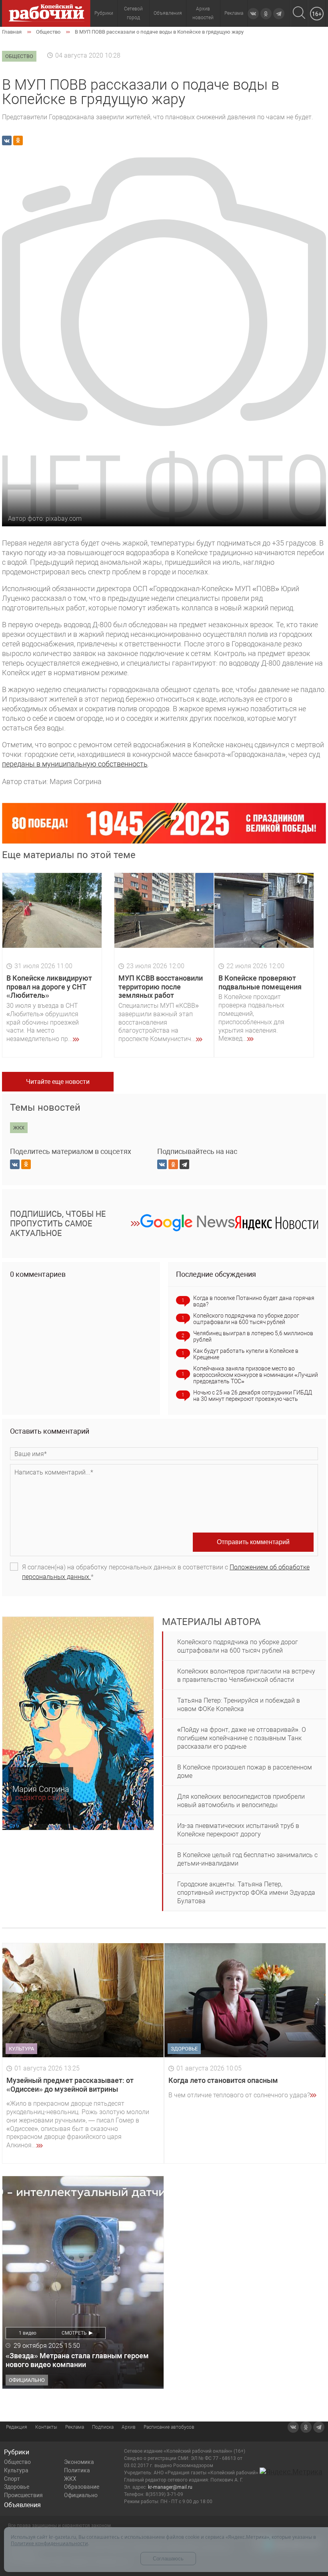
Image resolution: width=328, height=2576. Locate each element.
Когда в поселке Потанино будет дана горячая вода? (254, 1301)
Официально (81, 2495)
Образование (82, 2487)
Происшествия (23, 2495)
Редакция (17, 2427)
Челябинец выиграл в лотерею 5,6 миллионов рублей (253, 1336)
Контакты (46, 2427)
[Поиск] (299, 13)
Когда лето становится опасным (223, 2080)
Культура (16, 2470)
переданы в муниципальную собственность (75, 764)
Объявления (168, 13)
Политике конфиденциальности (49, 2543)
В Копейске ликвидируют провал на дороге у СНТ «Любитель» (49, 987)
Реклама (234, 13)
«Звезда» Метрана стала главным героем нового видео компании (77, 2360)
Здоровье (17, 2487)
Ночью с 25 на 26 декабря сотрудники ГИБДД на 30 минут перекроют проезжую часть (253, 1396)
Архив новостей (203, 13)
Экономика (79, 2462)
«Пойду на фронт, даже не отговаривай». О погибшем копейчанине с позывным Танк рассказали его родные (242, 1738)
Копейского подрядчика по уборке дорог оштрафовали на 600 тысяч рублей (246, 1319)
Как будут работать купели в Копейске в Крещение (246, 1354)
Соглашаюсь (168, 2559)
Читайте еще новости (58, 1082)
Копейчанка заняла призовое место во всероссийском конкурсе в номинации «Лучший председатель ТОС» (256, 1375)
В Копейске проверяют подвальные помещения (260, 982)
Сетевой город (133, 13)
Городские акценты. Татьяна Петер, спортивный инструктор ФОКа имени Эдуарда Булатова (246, 1893)
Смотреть (74, 2333)
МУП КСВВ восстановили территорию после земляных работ (161, 987)
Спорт (12, 2479)
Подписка (103, 2427)
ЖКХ (70, 2479)
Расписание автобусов (169, 2427)
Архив (129, 2427)
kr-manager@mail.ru (170, 2487)
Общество (17, 2462)
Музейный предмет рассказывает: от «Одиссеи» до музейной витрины (70, 2085)
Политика (77, 2470)
